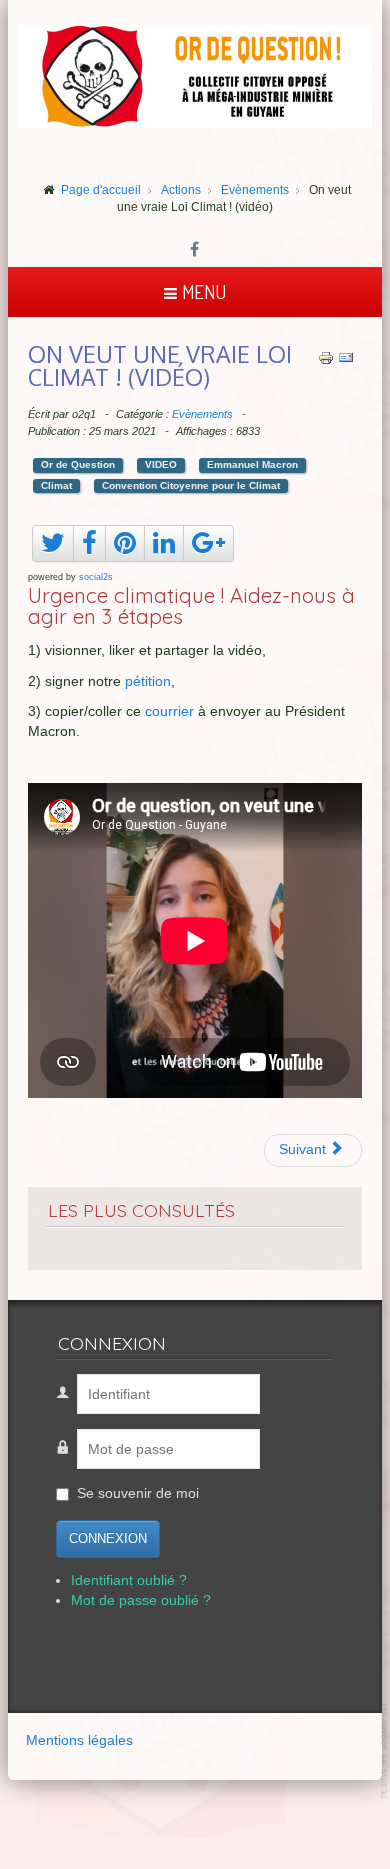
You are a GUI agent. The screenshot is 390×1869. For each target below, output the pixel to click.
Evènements (202, 414)
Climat (56, 485)
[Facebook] (195, 251)
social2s (96, 577)
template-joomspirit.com (385, 1750)
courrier (169, 711)
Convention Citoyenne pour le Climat (191, 485)
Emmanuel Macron (252, 464)
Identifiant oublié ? (129, 1580)
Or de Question (78, 464)
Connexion (108, 1538)
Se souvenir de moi (138, 1493)
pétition (148, 681)
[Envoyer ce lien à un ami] (346, 357)
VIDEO (161, 464)
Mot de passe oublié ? (141, 1600)
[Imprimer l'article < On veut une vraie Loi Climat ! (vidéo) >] (326, 357)
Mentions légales (79, 1740)
